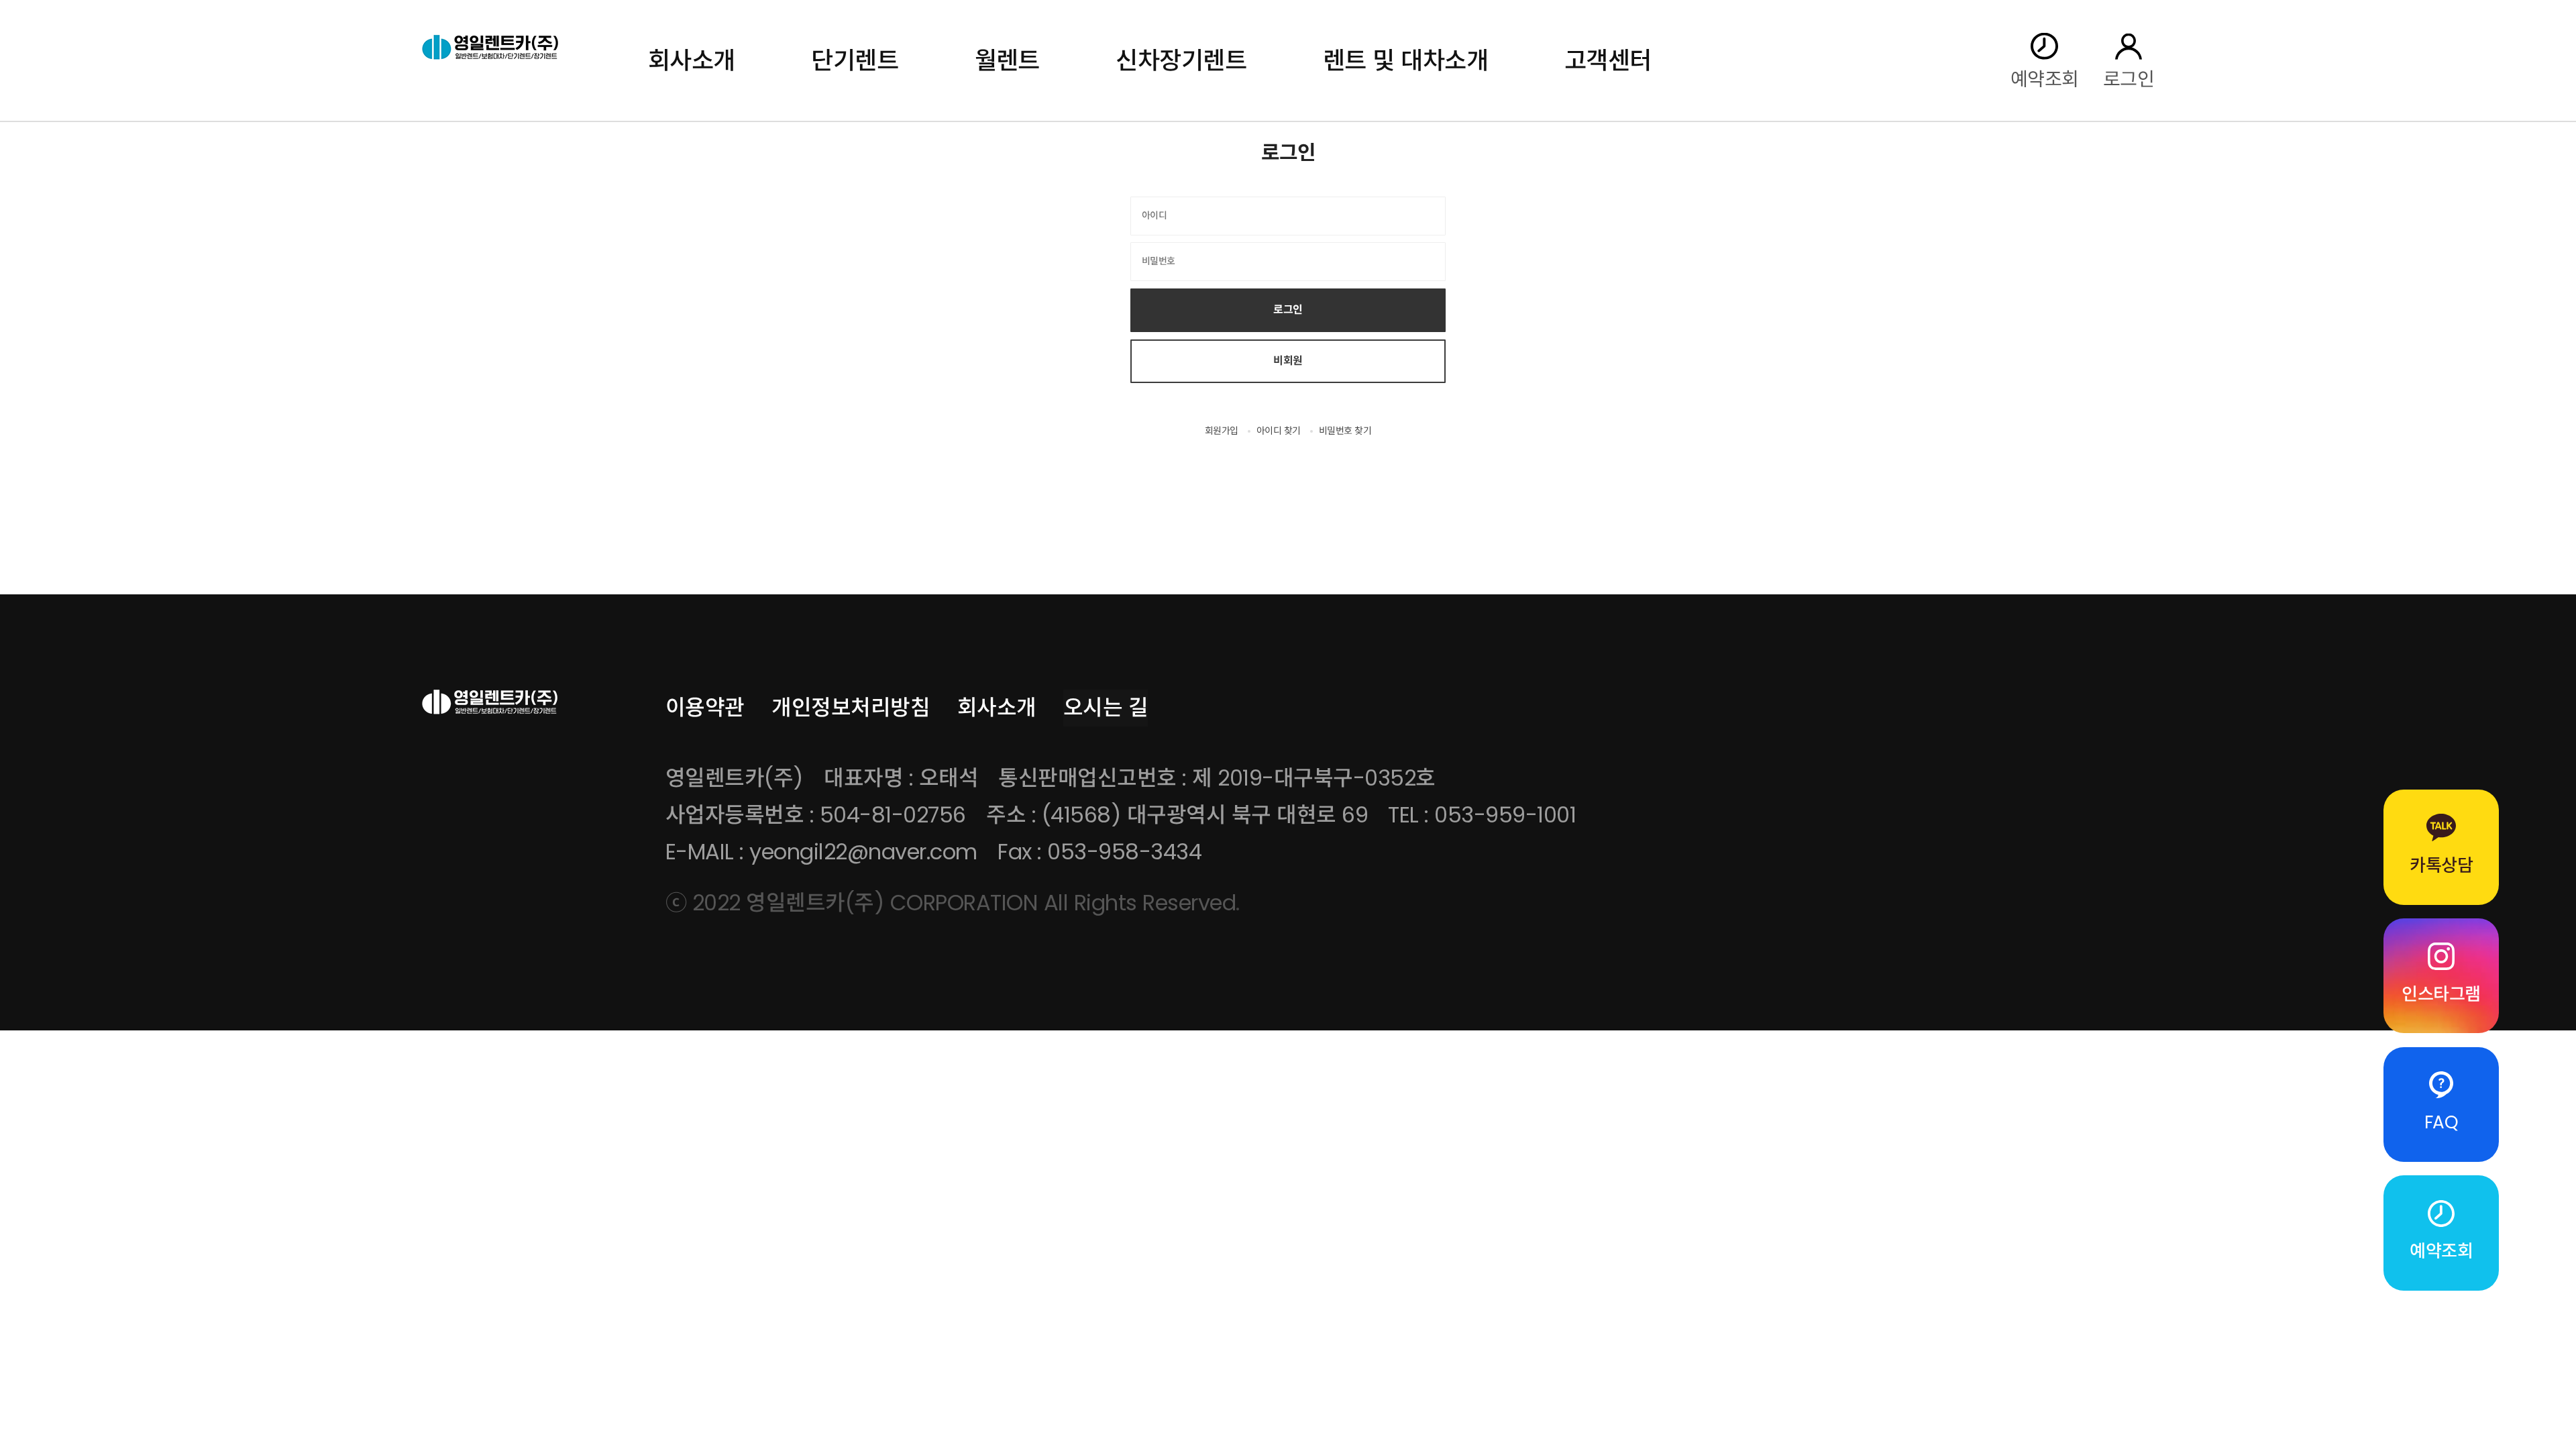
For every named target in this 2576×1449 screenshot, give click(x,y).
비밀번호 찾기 (1345, 431)
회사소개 (692, 61)
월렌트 (1008, 61)
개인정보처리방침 (851, 707)
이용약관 (705, 707)
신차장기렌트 (1181, 61)
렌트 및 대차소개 (1405, 61)
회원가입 (1222, 431)
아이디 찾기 (1279, 431)
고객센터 (1608, 61)
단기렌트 (855, 61)
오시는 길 (1106, 707)
